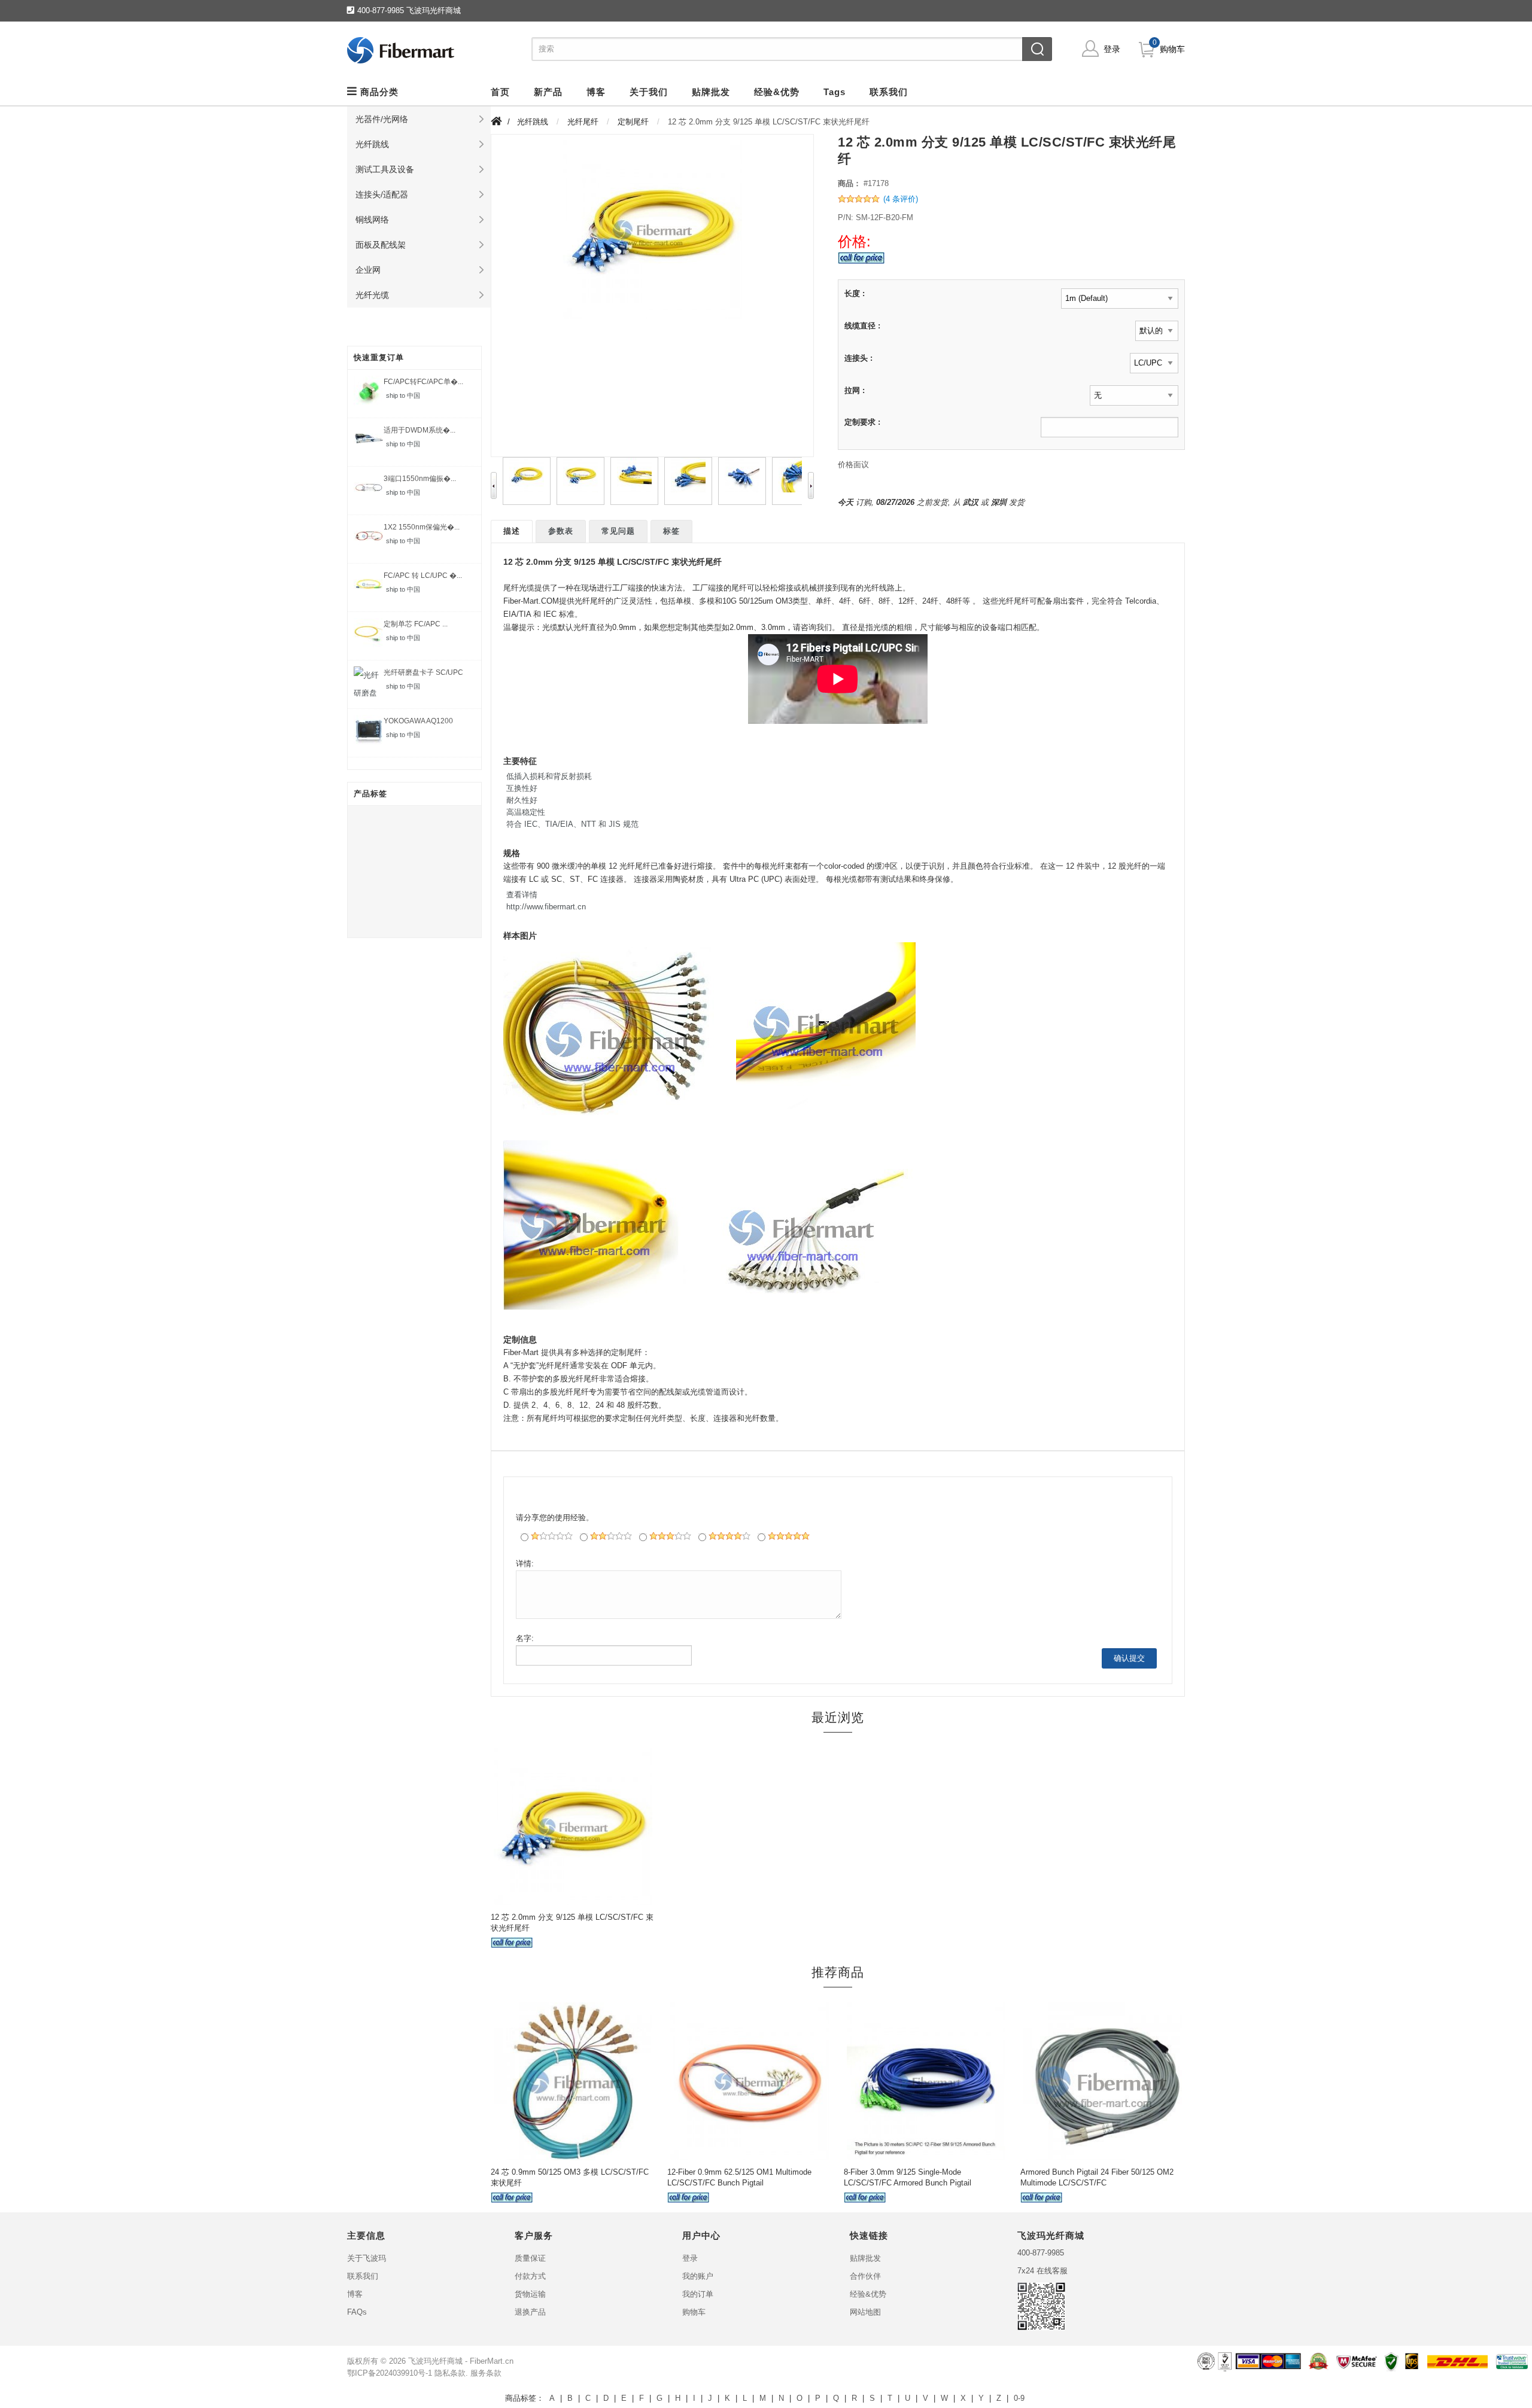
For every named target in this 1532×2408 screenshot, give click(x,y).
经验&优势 (868, 2294)
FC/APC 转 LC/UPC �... (423, 576)
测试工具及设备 (385, 169)
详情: (525, 1564)
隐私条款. (451, 2373)
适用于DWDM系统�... (420, 430)
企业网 (368, 270)
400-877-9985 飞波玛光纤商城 (409, 10)
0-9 (1019, 2398)
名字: (525, 1638)
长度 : (855, 293)
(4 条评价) (901, 199)
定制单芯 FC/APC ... (416, 624)
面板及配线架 (381, 245)
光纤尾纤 (583, 122)
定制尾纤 (633, 122)
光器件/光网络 (382, 119)
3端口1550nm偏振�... (420, 479)
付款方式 (530, 2276)
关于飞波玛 (367, 2258)
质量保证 (530, 2258)
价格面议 (853, 465)
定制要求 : (862, 422)
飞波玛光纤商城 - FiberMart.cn (461, 2361)
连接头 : (858, 358)
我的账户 (698, 2276)
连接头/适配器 (382, 194)
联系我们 (363, 2276)
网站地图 (865, 2312)
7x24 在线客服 (1042, 2271)
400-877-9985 (1041, 2253)
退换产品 (530, 2312)
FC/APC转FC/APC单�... (423, 382)
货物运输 (530, 2294)
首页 (500, 92)
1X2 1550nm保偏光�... (422, 527)
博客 (355, 2294)
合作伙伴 (865, 2276)
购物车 (1172, 49)
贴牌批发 (865, 2258)
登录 (1112, 49)
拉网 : (855, 390)
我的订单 (698, 2294)
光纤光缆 (372, 295)
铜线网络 (372, 220)
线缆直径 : (862, 326)
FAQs (357, 2312)
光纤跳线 (372, 144)
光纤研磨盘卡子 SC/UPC (423, 672)
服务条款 (486, 2373)
